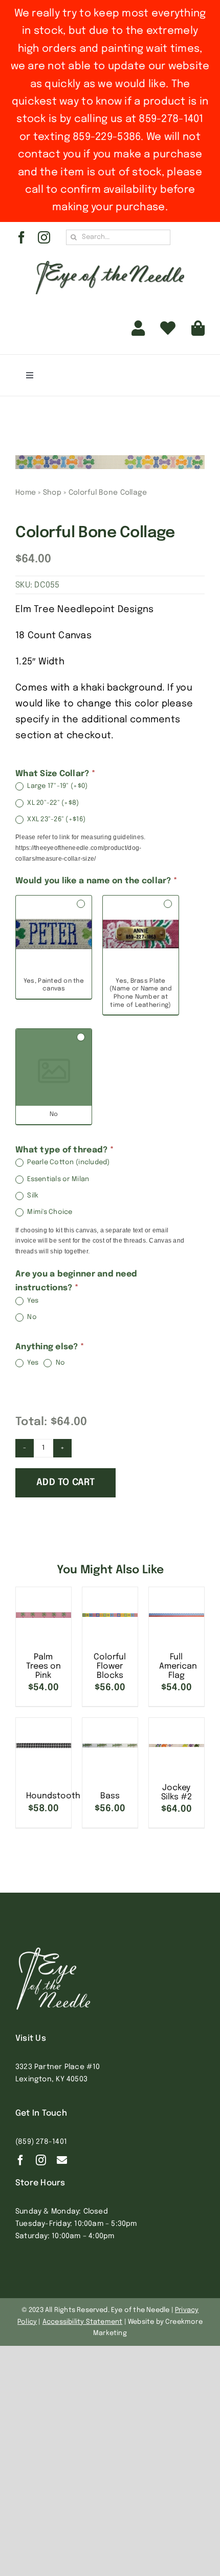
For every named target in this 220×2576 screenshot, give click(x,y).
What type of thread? (64, 1150)
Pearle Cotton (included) (68, 1163)
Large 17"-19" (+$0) (57, 787)
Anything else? (50, 1347)
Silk (32, 1196)
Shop (52, 493)
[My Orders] (168, 328)
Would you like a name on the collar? (96, 881)
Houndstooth (53, 1796)
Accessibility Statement (83, 2322)
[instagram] (44, 237)
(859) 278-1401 (41, 2142)
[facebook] (21, 237)
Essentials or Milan (57, 1179)
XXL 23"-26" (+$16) (56, 820)
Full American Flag (178, 1666)
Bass (110, 1796)
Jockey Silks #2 (177, 1792)
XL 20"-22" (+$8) (52, 803)
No (31, 1317)
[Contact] (62, 2160)
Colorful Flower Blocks (110, 1666)
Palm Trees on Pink (43, 1666)
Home (26, 493)
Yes (32, 1301)
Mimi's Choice (49, 1213)
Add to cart (65, 1483)
